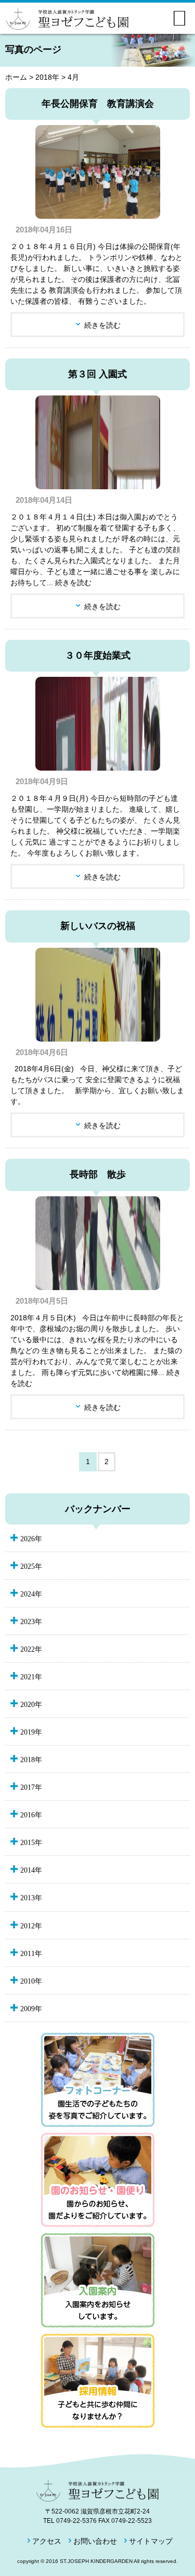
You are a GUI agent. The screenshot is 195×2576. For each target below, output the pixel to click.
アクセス (47, 2541)
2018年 (47, 77)
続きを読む (102, 325)
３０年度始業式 (98, 655)
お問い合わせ (95, 2541)
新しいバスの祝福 (98, 926)
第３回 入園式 (97, 374)
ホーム (16, 77)
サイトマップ (151, 2541)
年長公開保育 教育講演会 (98, 104)
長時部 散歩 (98, 1174)
